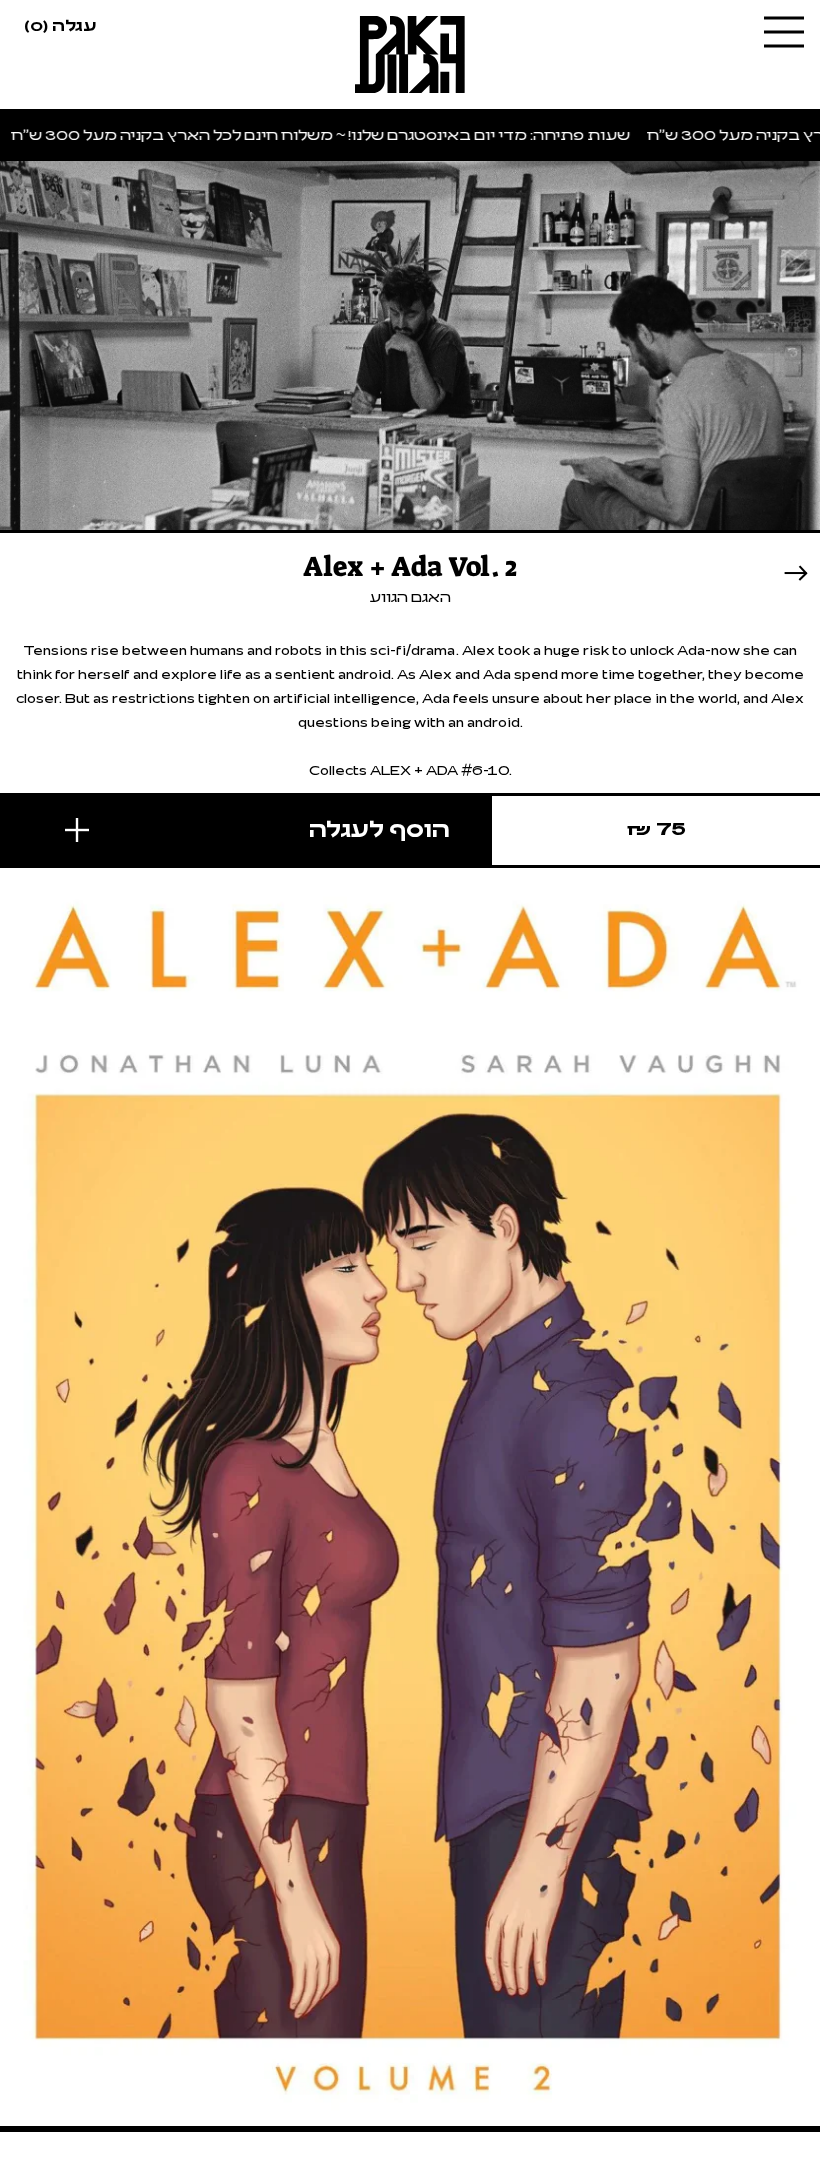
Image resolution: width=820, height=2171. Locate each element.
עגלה (60, 24)
